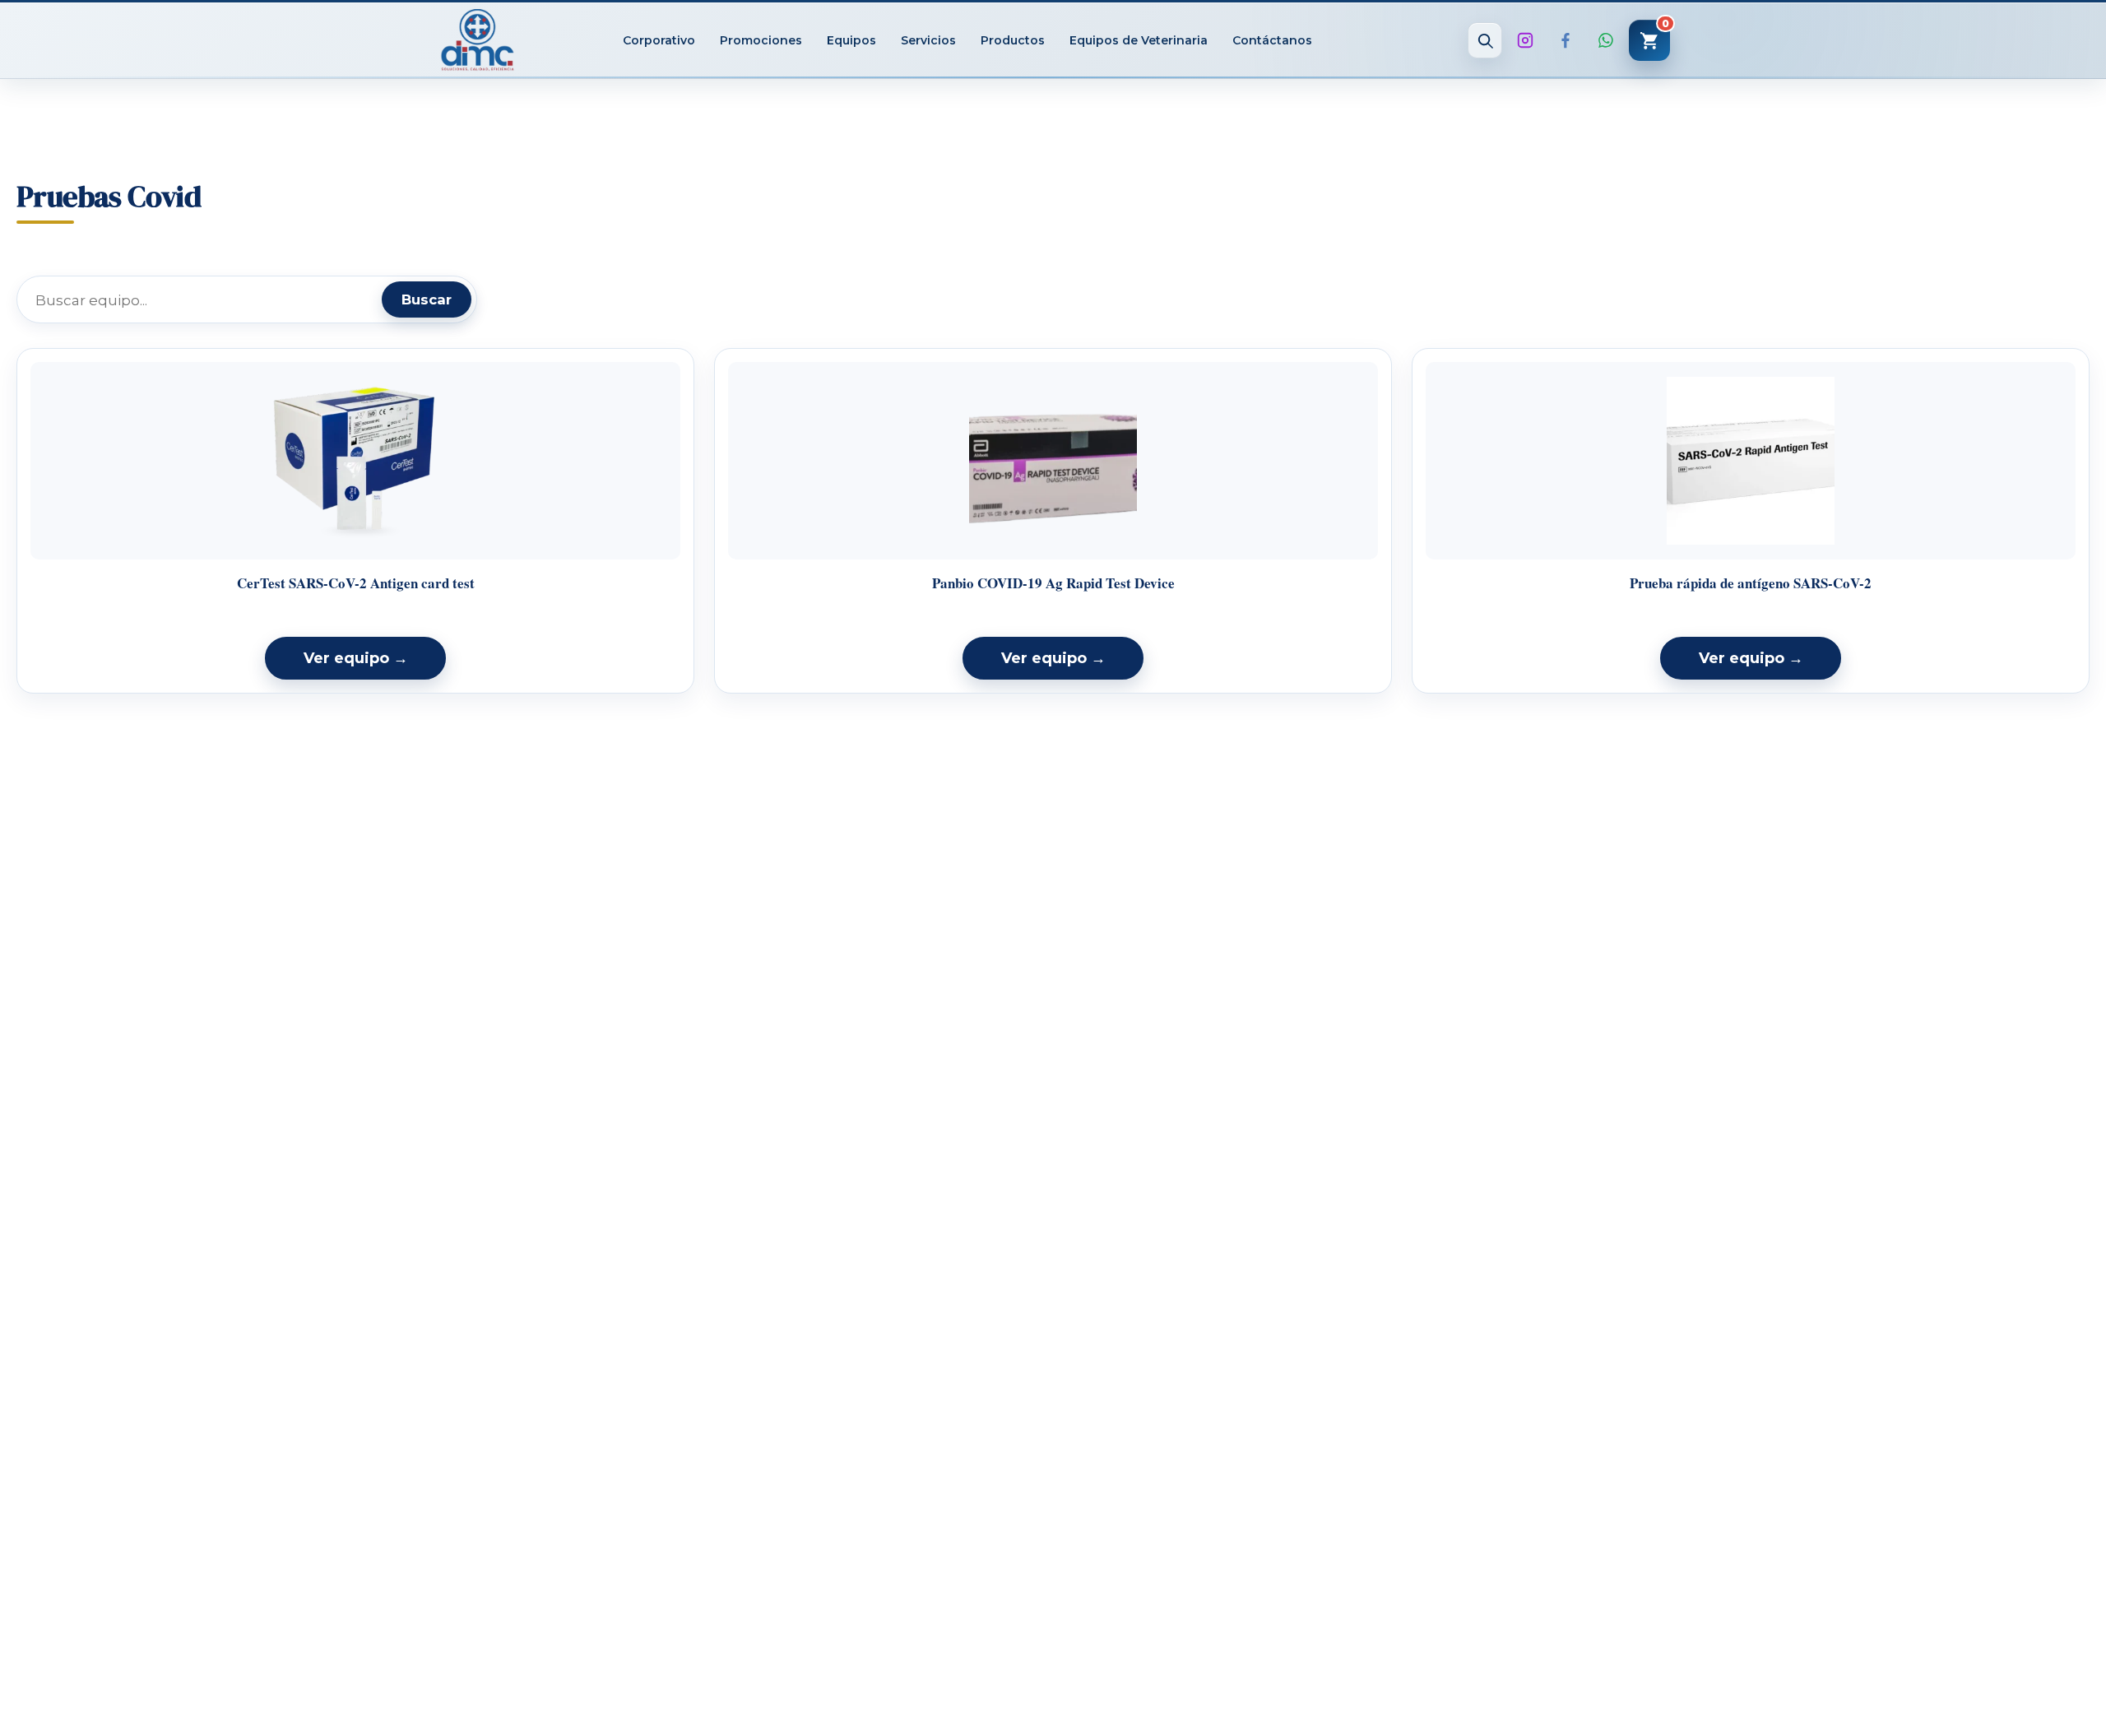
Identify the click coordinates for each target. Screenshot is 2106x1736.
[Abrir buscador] (1485, 40)
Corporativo (659, 40)
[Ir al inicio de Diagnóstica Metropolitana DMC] (478, 40)
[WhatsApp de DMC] (1606, 40)
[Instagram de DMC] (1525, 40)
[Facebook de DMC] (1566, 40)
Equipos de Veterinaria (1139, 40)
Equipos (851, 40)
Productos (1013, 40)
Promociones (761, 40)
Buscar (427, 299)
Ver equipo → (356, 658)
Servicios (928, 40)
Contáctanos (1272, 40)
